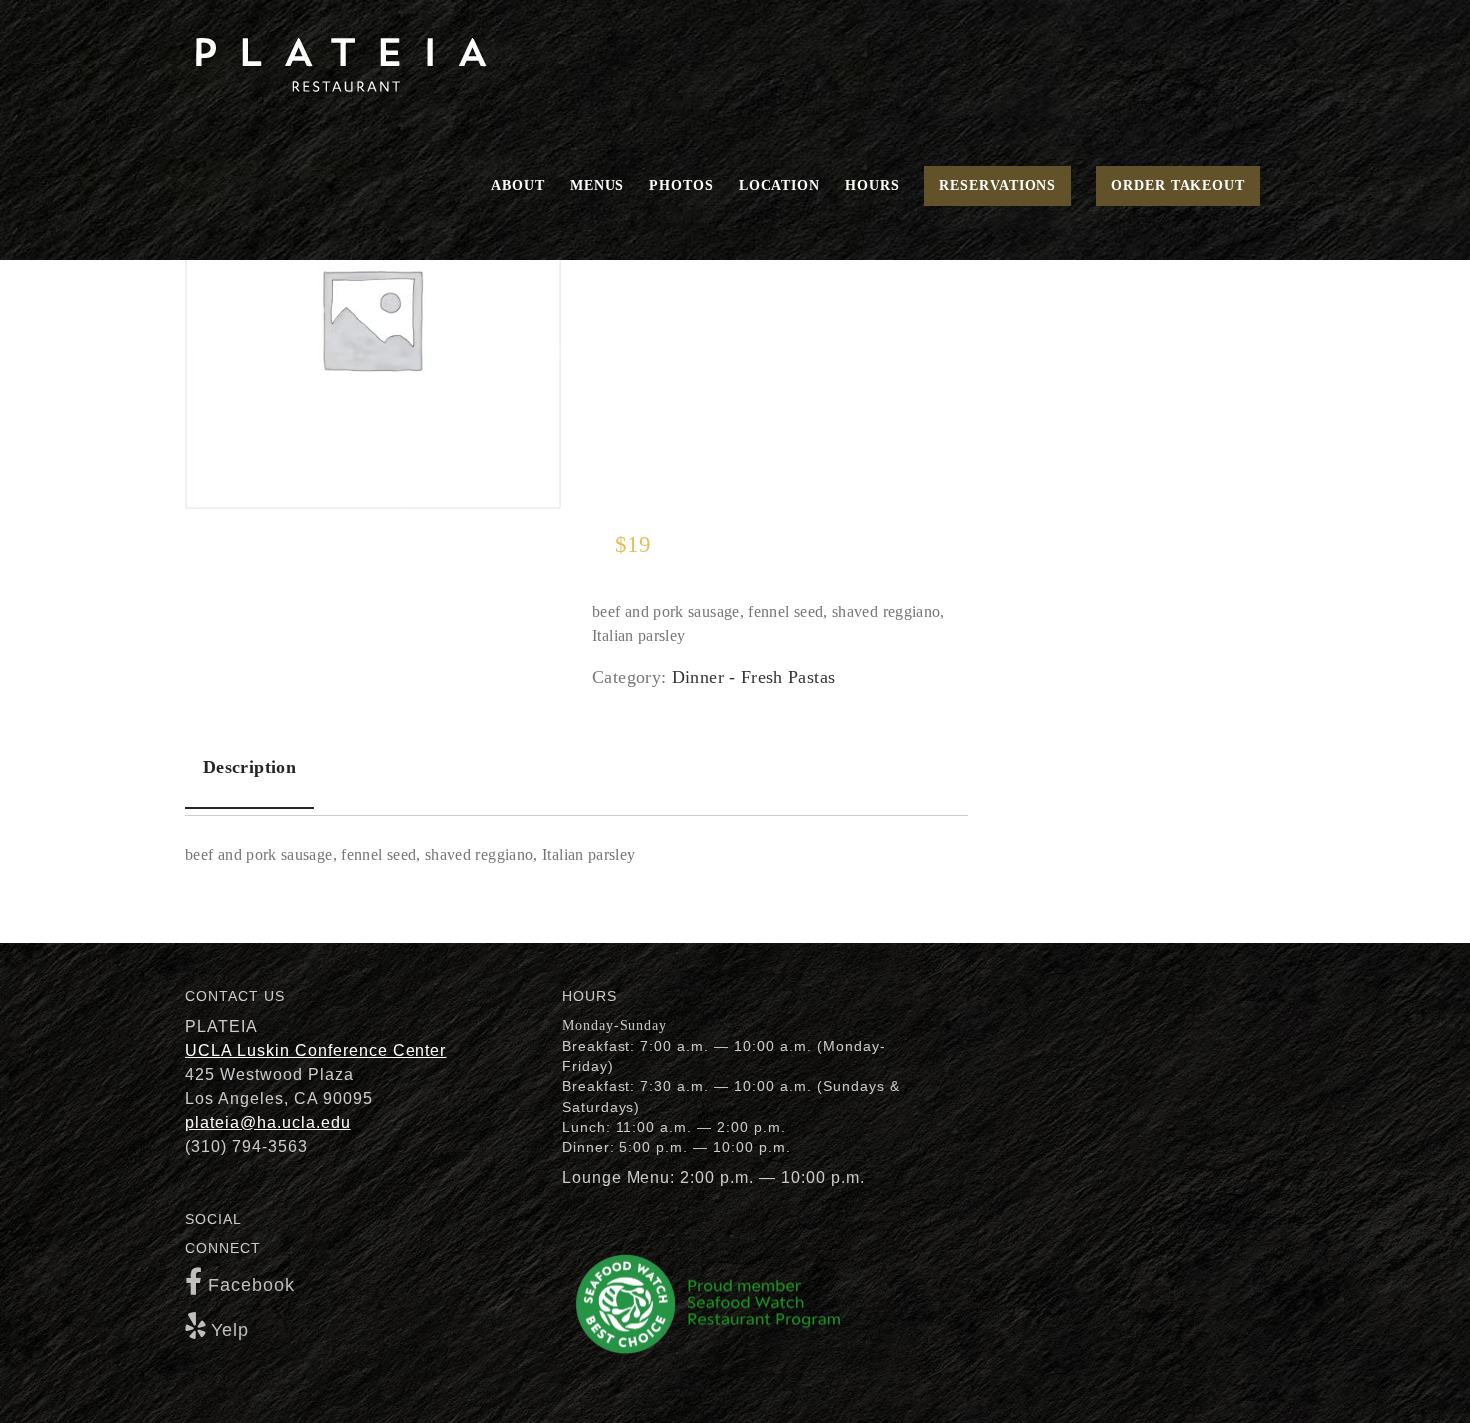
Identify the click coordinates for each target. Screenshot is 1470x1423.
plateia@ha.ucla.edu (268, 1122)
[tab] (249, 768)
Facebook (251, 1285)
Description (249, 767)
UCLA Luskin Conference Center (315, 1050)
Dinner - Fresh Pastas (754, 677)
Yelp (230, 1330)
